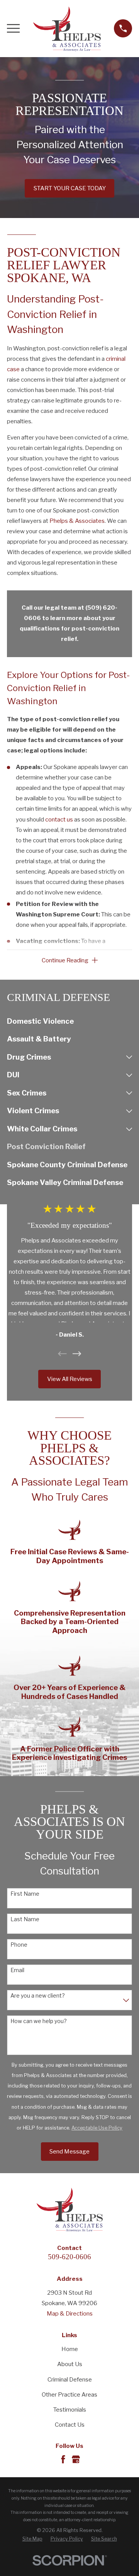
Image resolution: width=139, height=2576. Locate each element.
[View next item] (77, 1354)
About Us (70, 2364)
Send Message (69, 2152)
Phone (19, 1945)
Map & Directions (70, 2314)
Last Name (25, 1919)
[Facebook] (63, 2459)
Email (17, 1970)
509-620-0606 (69, 2257)
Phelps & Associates (77, 521)
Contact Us (70, 2425)
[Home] (67, 29)
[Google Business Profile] (76, 2459)
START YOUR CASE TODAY (70, 188)
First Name (25, 1894)
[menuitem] (69, 1022)
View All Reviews (70, 1379)
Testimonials (70, 2410)
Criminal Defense (70, 2380)
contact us (59, 820)
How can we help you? (39, 2021)
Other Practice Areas (69, 2395)
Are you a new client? (38, 1996)
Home (70, 2349)
